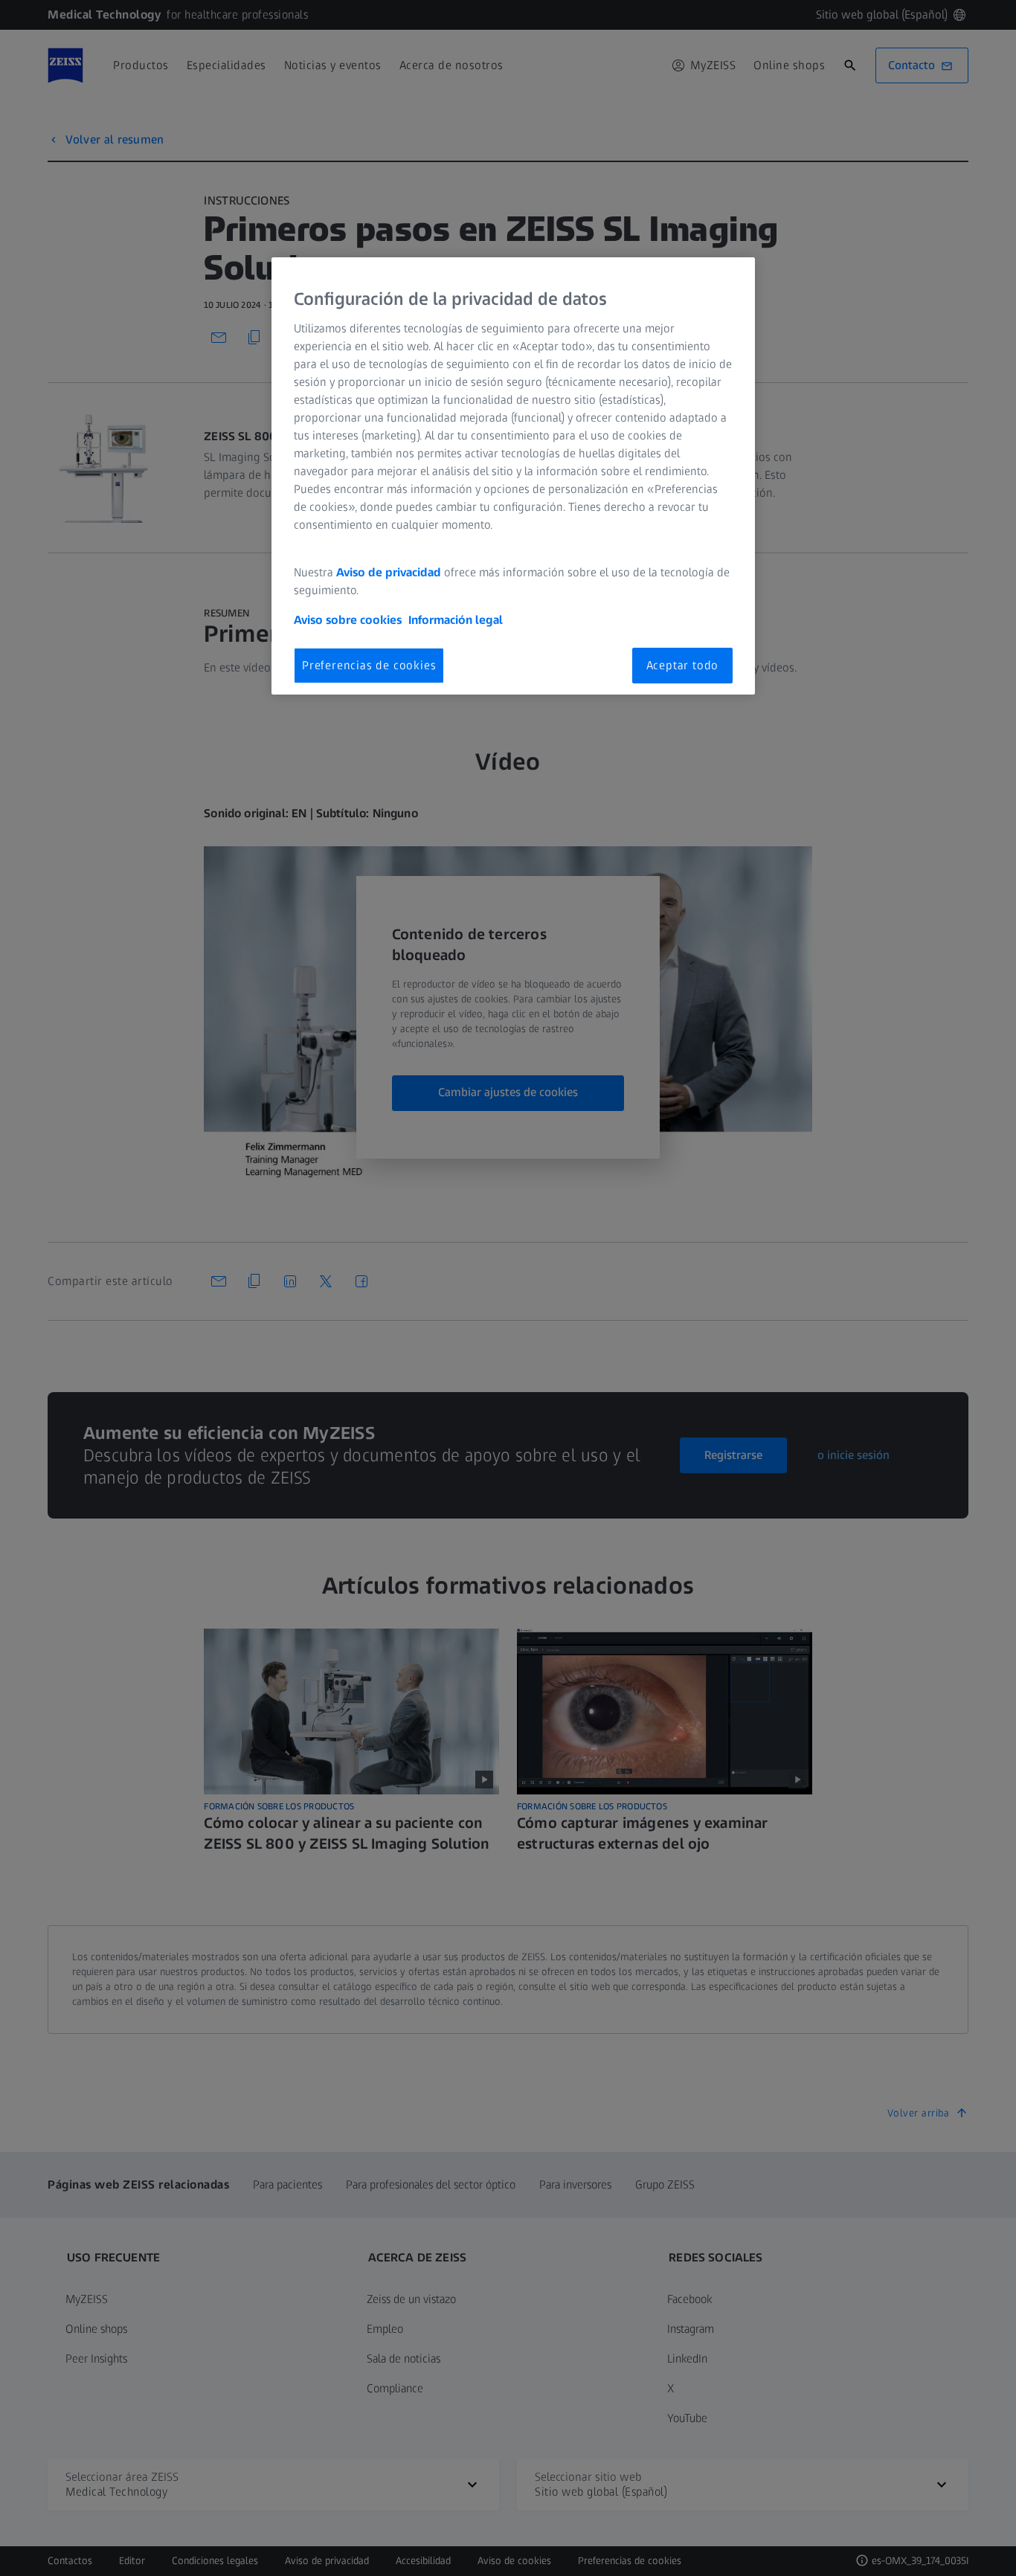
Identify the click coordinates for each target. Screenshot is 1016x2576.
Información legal (456, 620)
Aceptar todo (683, 665)
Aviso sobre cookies (348, 620)
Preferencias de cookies (369, 665)
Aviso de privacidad (389, 572)
